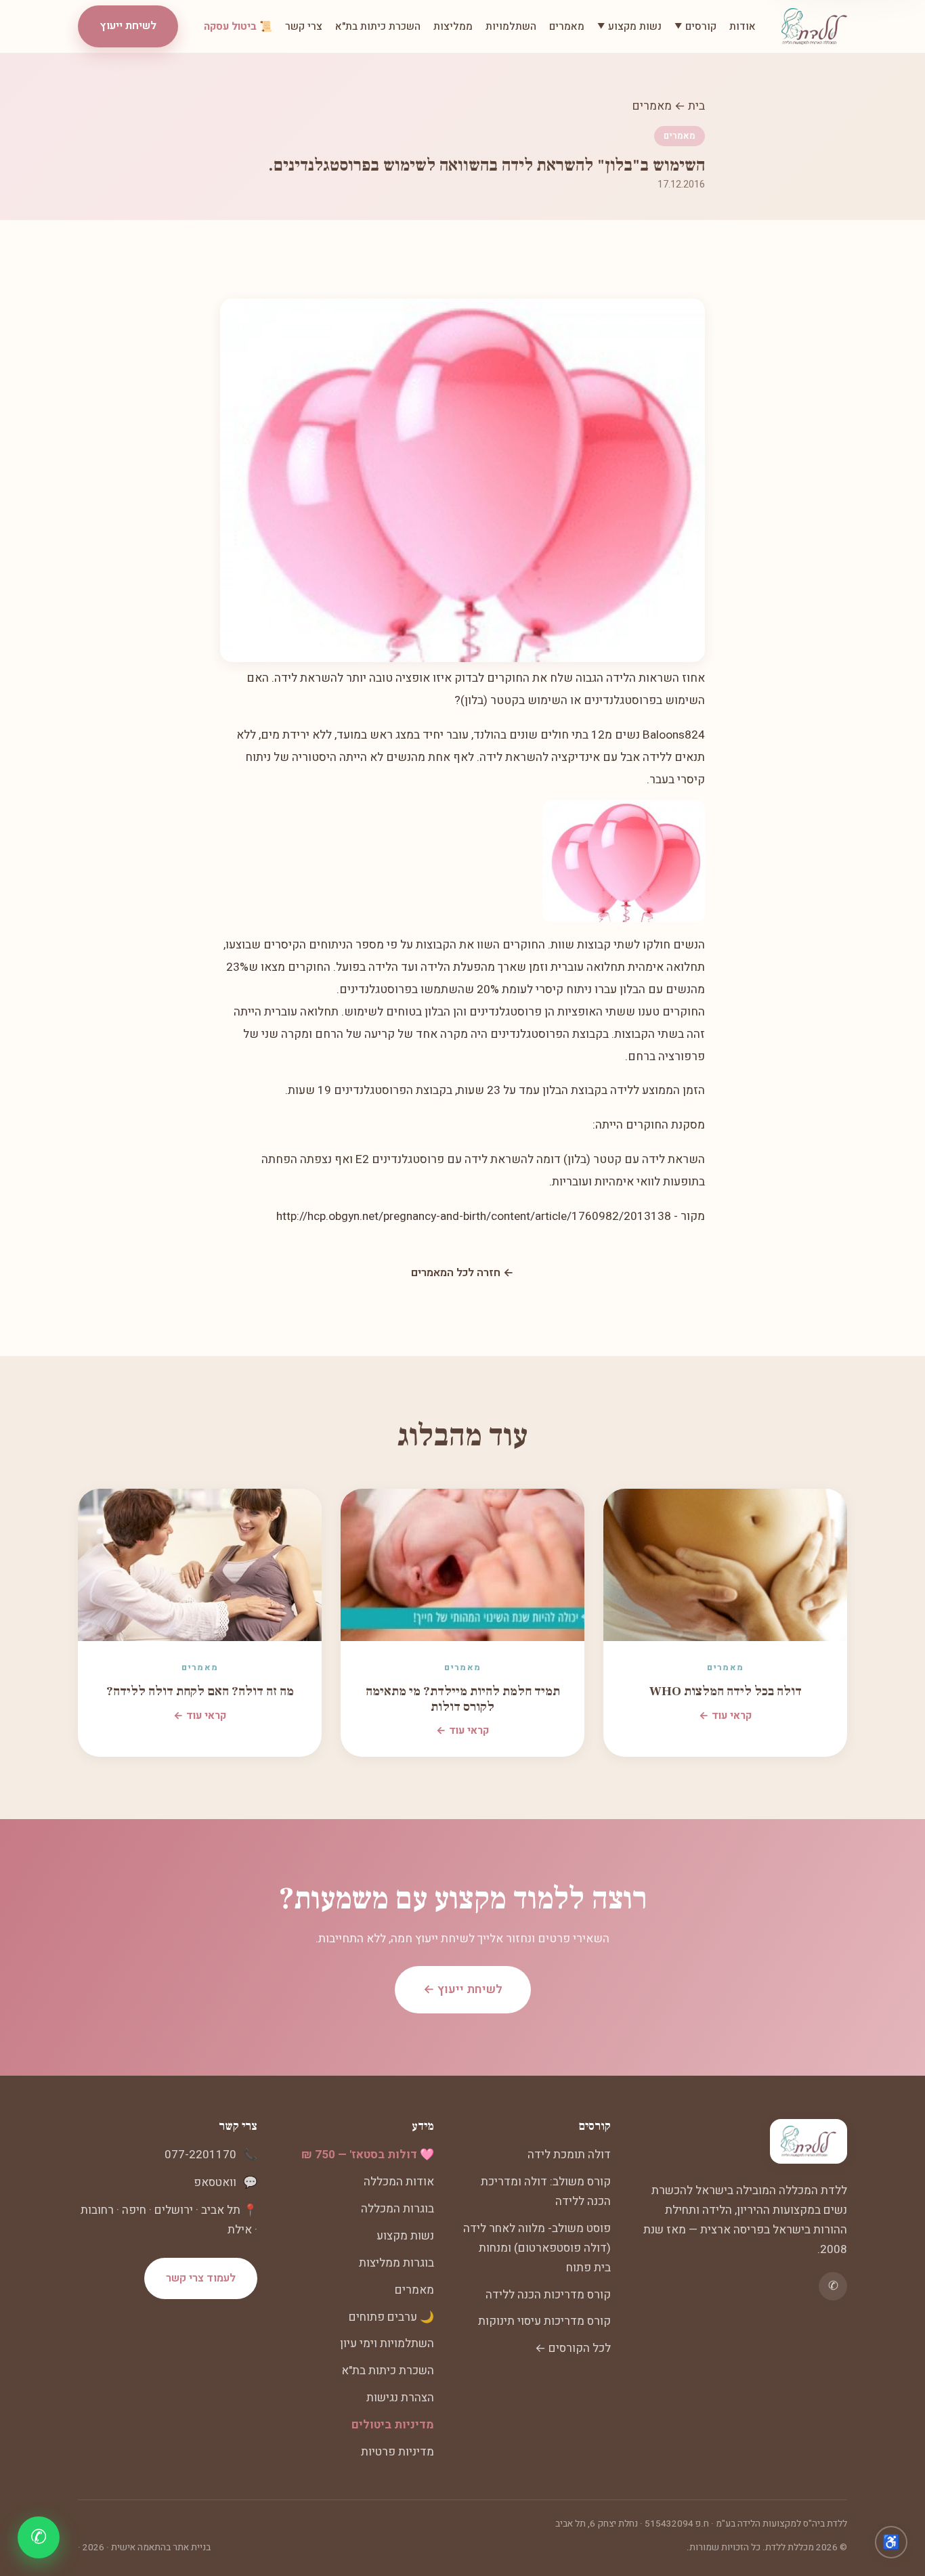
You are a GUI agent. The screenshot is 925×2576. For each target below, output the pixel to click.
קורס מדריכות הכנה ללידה (548, 2295)
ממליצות (453, 26)
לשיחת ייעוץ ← (463, 1989)
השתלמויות (511, 26)
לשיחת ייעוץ (128, 26)
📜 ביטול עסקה (238, 26)
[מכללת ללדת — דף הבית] (814, 26)
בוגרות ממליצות (396, 2263)
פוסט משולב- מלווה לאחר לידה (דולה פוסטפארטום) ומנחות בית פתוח (537, 2248)
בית (696, 106)
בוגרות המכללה (397, 2209)
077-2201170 (200, 2155)
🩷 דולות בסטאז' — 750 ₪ (368, 2155)
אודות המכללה (399, 2182)
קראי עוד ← (725, 1716)
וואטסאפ (215, 2182)
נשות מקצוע (405, 2236)
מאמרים (567, 26)
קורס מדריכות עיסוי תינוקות (544, 2321)
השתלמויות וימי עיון (387, 2343)
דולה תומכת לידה (569, 2155)
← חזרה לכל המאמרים (462, 1273)
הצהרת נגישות (400, 2398)
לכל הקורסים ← (573, 2348)
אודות (743, 26)
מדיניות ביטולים (393, 2425)
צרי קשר (304, 26)
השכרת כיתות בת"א (378, 26)
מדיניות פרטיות (397, 2452)
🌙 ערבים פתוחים (391, 2317)
